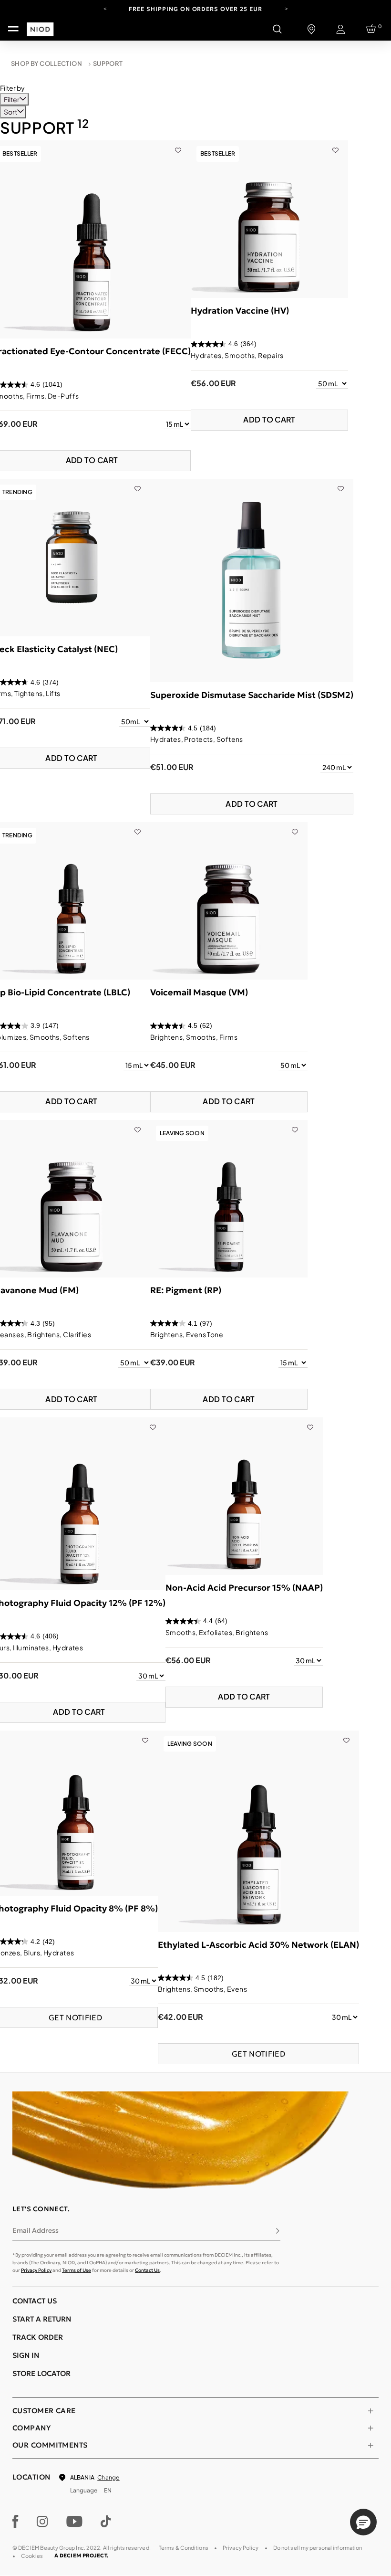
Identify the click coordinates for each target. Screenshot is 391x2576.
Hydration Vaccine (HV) (240, 311)
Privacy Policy (36, 2270)
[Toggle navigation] (13, 29)
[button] (363, 2522)
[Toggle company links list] (370, 2428)
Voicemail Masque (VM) (199, 992)
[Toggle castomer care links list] (370, 2411)
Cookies (32, 2556)
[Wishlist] (178, 145)
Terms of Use (77, 2270)
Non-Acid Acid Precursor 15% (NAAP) (244, 1588)
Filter (12, 99)
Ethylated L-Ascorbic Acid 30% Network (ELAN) (258, 1945)
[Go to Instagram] (42, 2522)
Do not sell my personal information (318, 2548)
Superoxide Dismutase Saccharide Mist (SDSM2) (252, 695)
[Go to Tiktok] (106, 2522)
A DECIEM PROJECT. (81, 2555)
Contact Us (147, 2270)
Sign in (26, 2355)
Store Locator (41, 2373)
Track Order (38, 2337)
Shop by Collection (46, 63)
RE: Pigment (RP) (186, 1290)
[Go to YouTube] (74, 2522)
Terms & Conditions (184, 2548)
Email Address (36, 2230)
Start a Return (42, 2319)
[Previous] (105, 8)
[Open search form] (277, 29)
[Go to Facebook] (15, 2522)
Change (108, 2477)
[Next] (286, 8)
